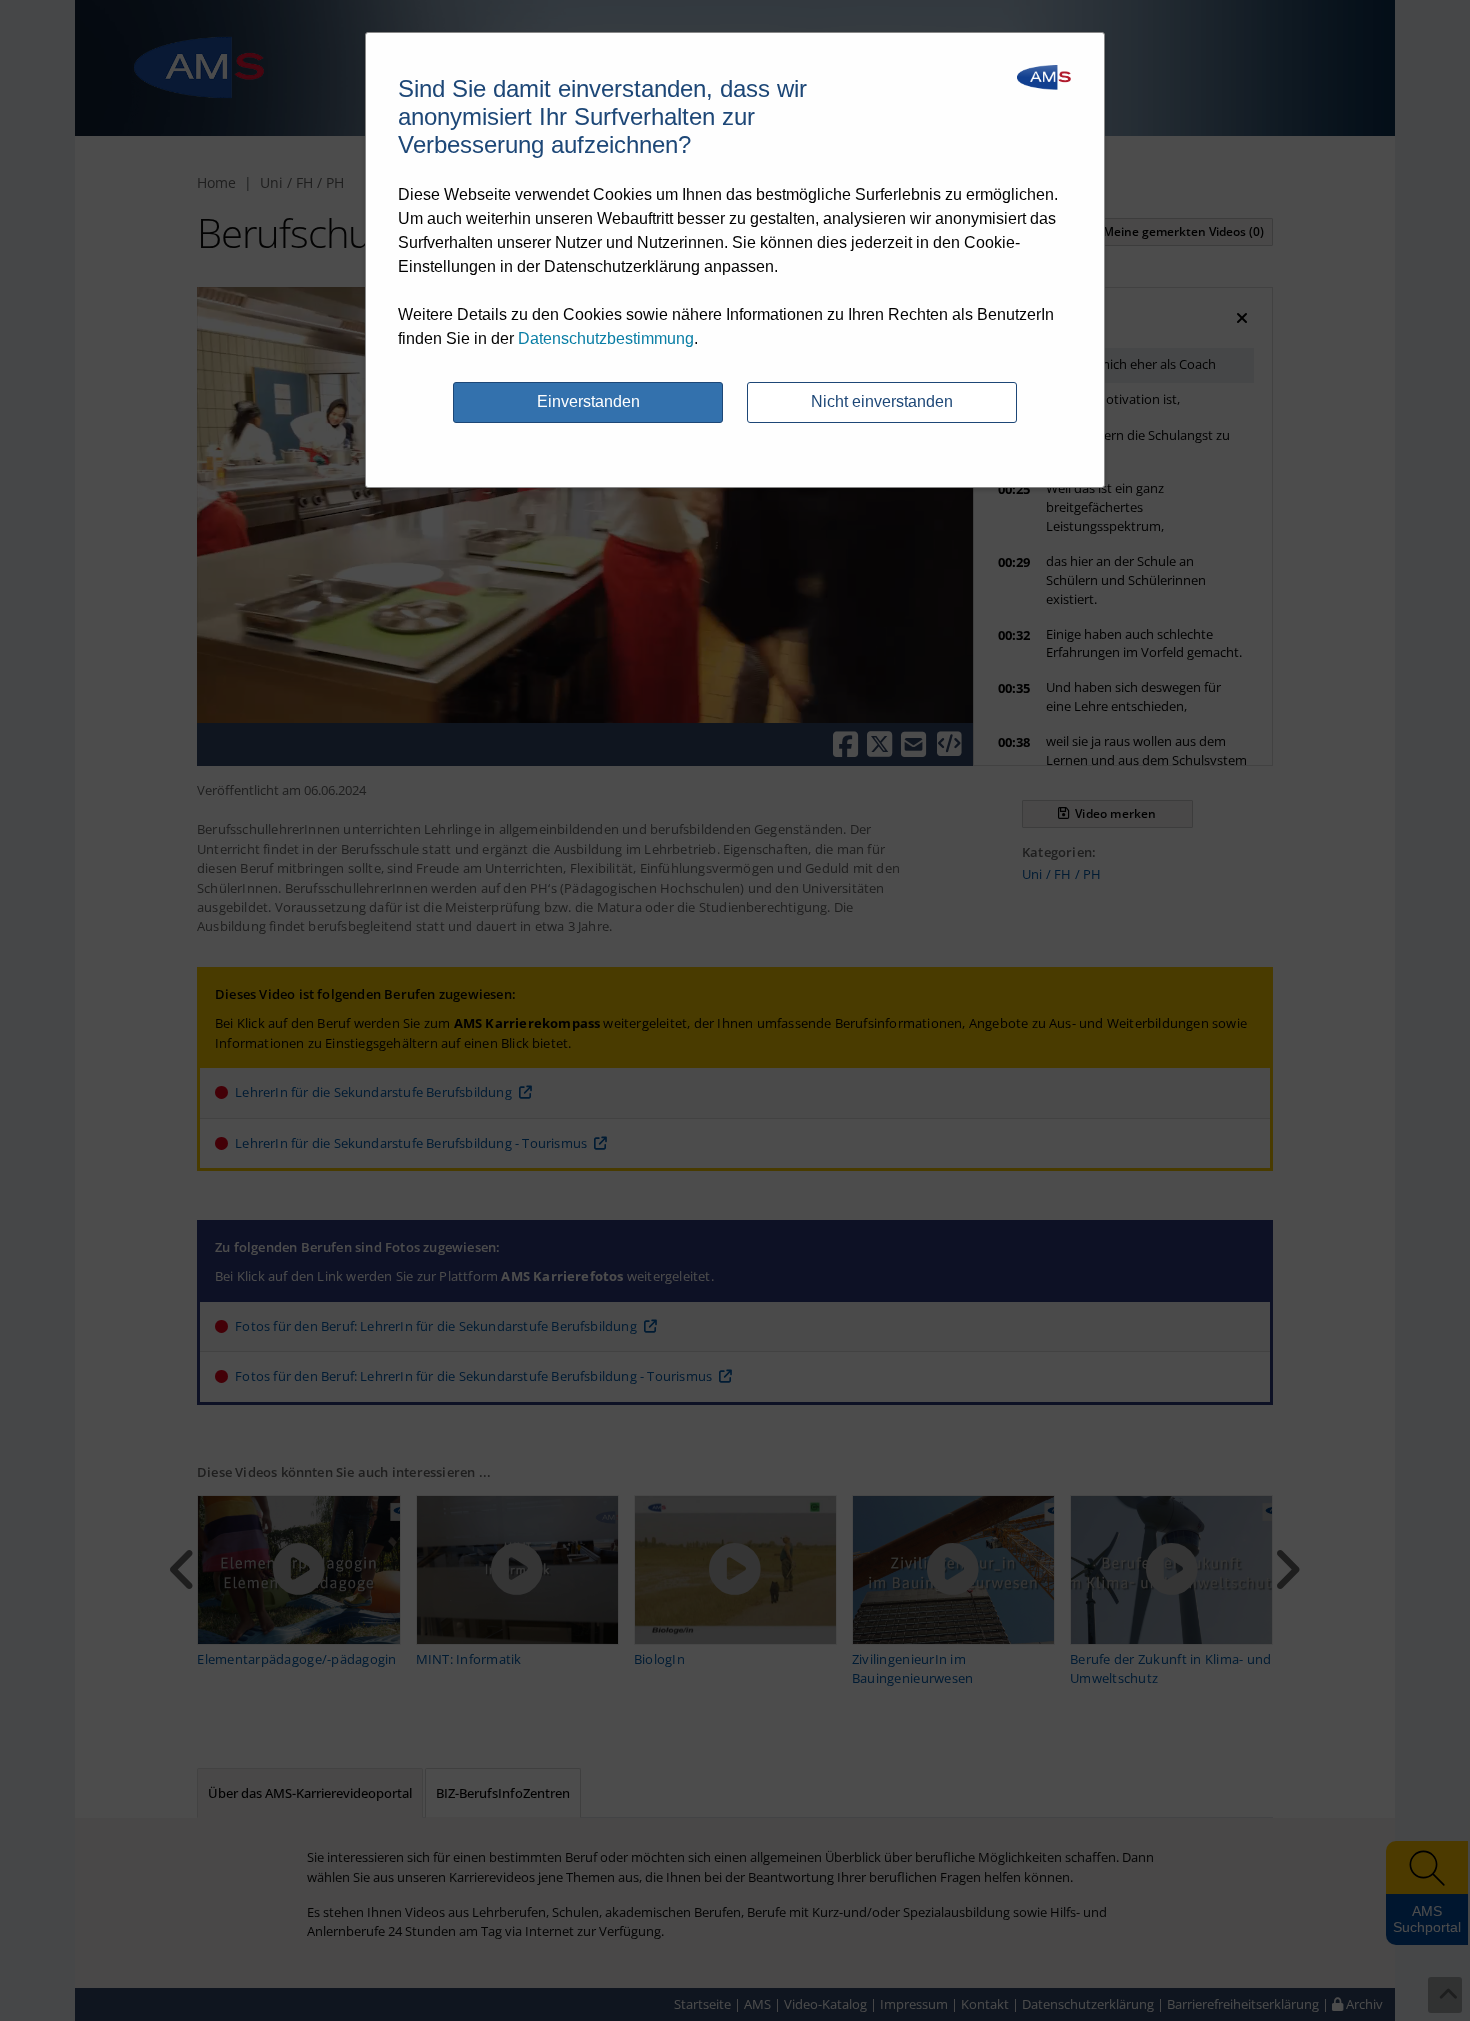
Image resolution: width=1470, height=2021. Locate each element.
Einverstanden (588, 401)
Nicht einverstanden (882, 401)
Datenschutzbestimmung (606, 338)
